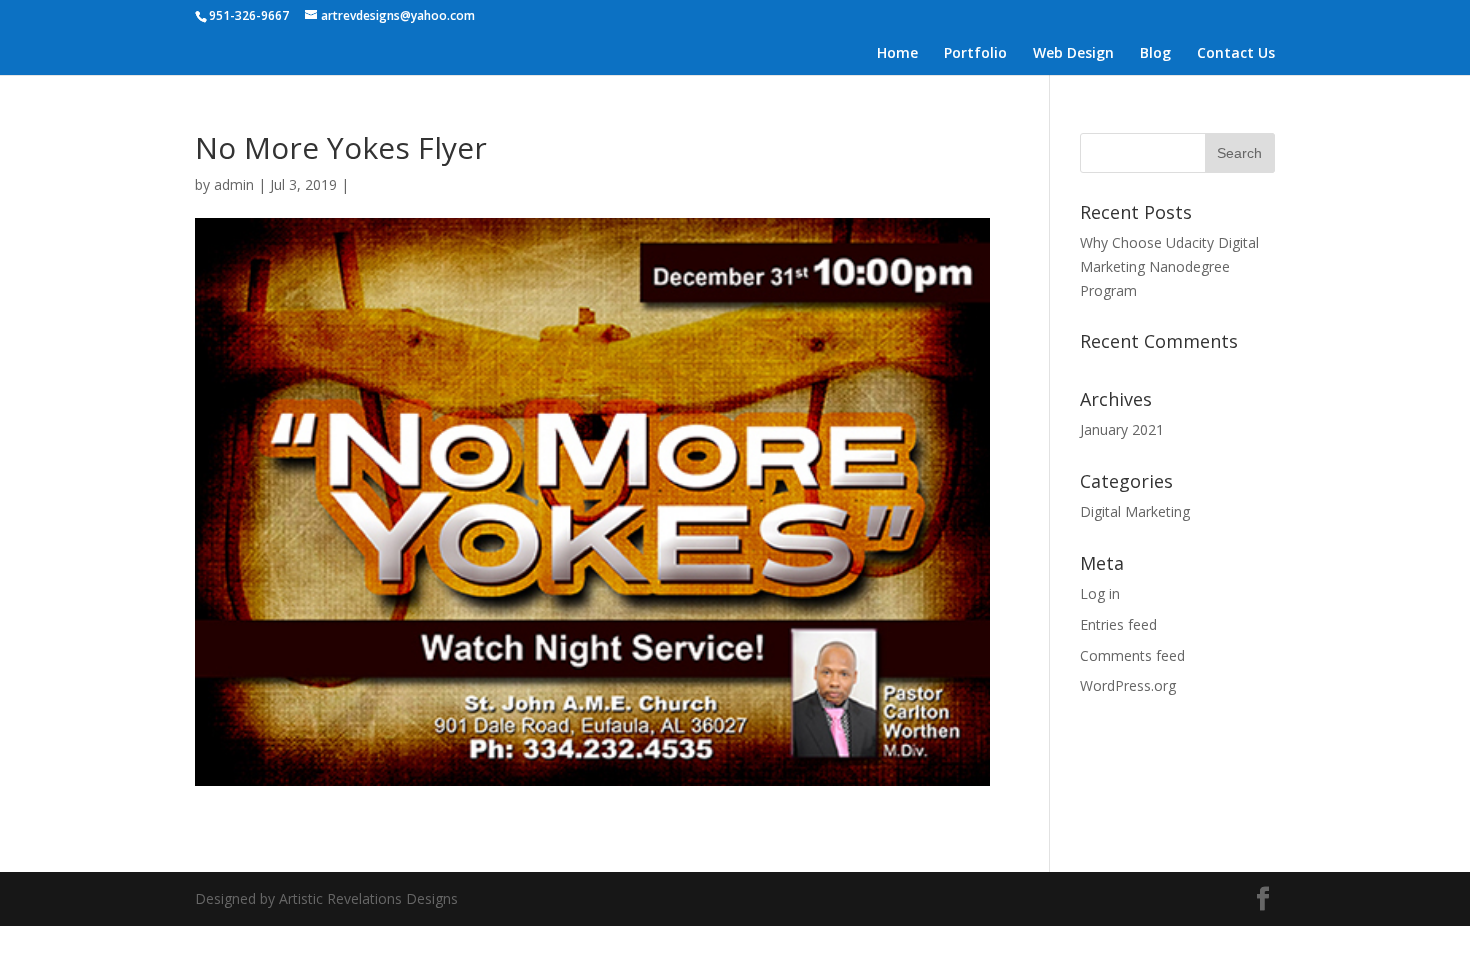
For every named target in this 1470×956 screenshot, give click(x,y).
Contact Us (1236, 54)
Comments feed (1132, 655)
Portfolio (975, 54)
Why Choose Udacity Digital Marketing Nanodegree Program (1169, 266)
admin (234, 184)
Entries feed (1118, 624)
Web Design (1073, 54)
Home (897, 54)
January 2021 (1122, 429)
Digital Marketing (1135, 511)
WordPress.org (1128, 685)
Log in (1100, 593)
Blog (1155, 54)
